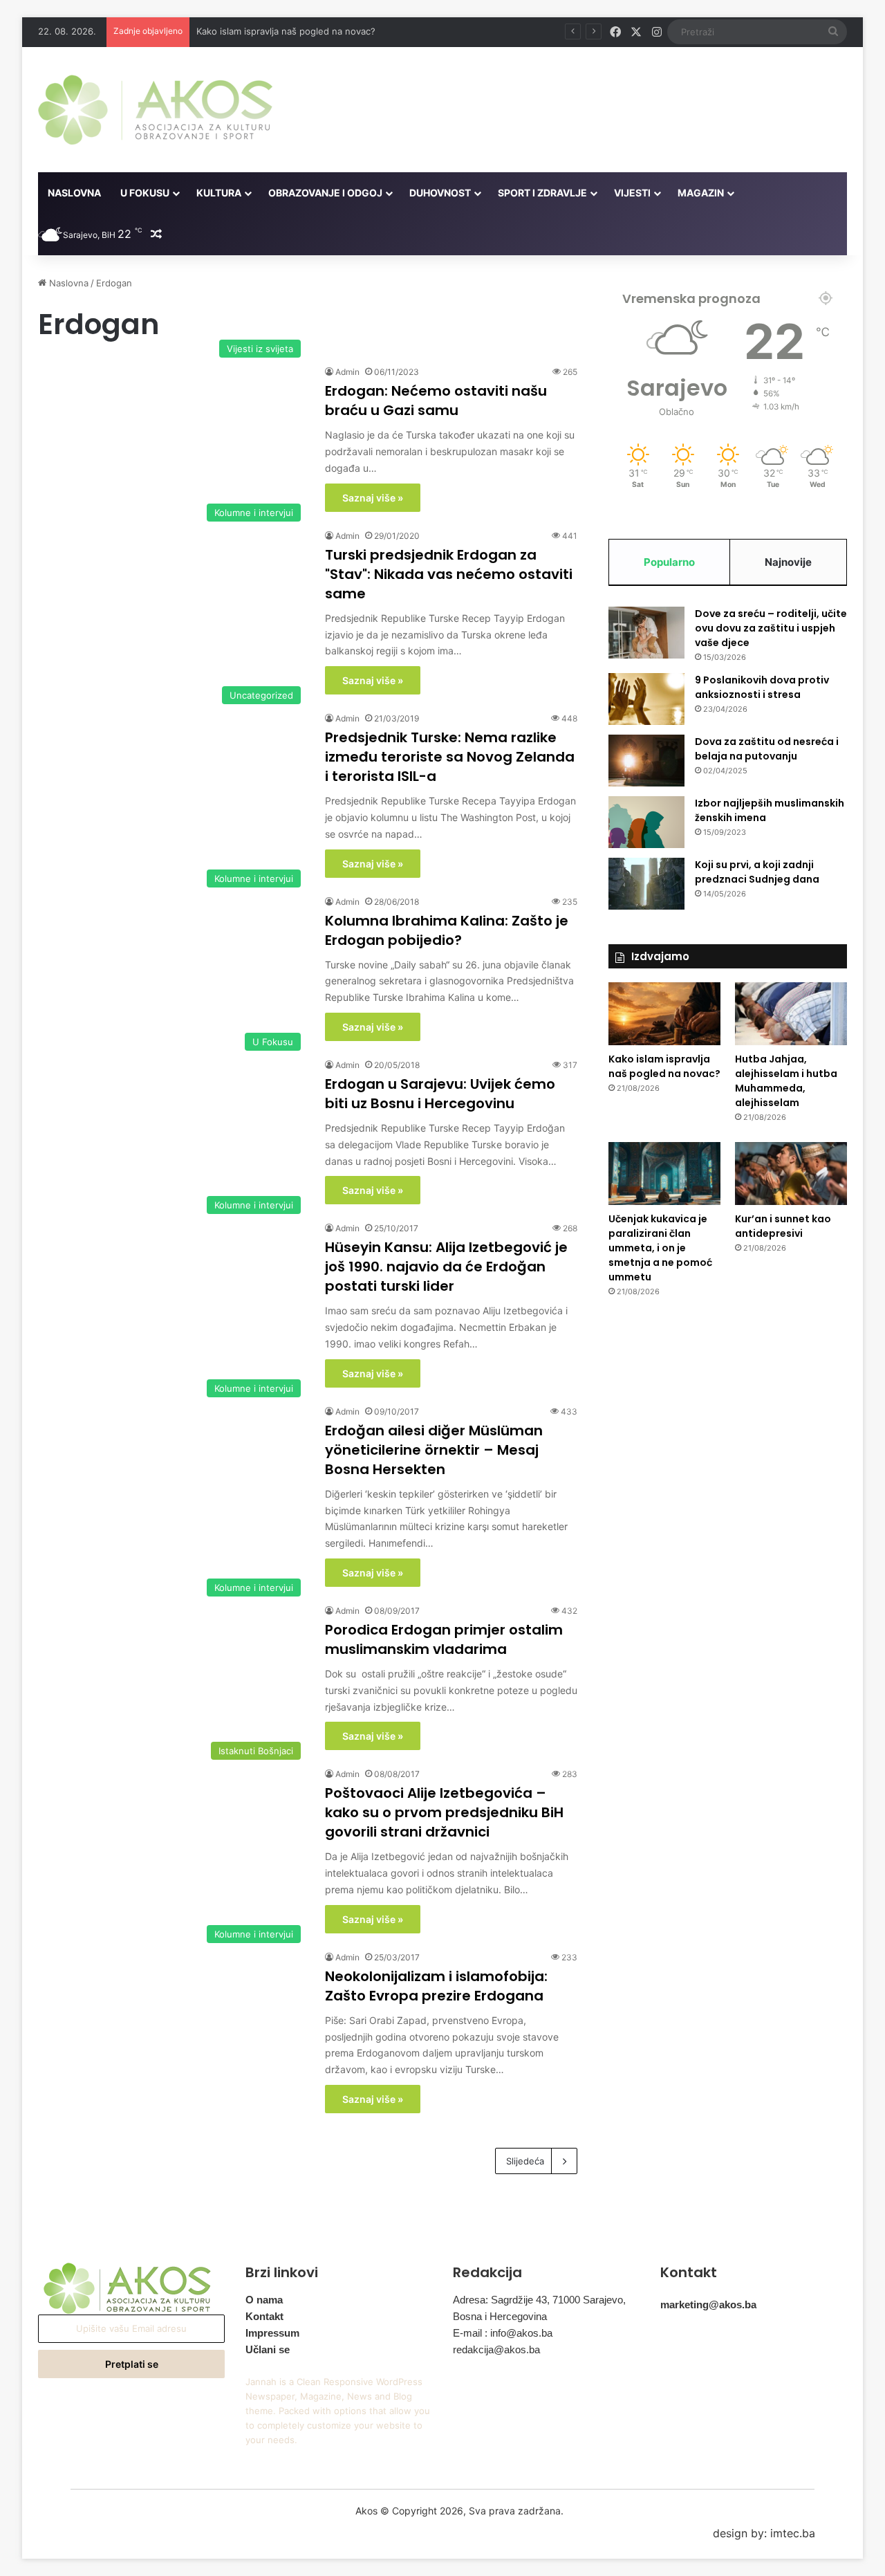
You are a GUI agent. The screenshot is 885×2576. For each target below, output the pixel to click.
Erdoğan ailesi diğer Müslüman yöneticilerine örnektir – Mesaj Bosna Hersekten (434, 1450)
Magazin (701, 193)
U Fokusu (145, 193)
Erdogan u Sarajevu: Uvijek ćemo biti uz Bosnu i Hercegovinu (440, 1094)
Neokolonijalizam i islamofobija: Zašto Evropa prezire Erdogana (436, 1986)
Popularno (669, 562)
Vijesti (632, 193)
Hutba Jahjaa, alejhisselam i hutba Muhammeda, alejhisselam (786, 1081)
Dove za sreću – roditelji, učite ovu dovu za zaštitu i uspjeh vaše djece (771, 628)
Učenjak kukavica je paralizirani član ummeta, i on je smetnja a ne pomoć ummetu (660, 1248)
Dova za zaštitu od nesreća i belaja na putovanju (767, 749)
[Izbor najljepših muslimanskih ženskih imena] (646, 822)
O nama (264, 2300)
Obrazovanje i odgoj (325, 193)
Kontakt (264, 2316)
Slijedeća (525, 2161)
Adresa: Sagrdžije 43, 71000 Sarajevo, (539, 2300)
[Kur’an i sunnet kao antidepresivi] (791, 1174)
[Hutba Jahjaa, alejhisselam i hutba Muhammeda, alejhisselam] (791, 1014)
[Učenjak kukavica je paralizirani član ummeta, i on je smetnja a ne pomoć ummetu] (664, 1174)
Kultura (219, 193)
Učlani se (268, 2349)
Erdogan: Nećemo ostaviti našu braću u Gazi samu (436, 401)
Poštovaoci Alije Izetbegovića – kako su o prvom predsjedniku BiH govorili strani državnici (444, 1812)
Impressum (272, 2333)
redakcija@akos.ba (496, 2349)
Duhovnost (440, 193)
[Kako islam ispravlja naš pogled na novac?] (664, 1014)
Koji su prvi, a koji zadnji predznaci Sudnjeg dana (757, 872)
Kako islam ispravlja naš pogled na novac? (664, 1066)
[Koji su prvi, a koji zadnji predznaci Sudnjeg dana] (646, 884)
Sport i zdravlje (542, 193)
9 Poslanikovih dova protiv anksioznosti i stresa (762, 687)
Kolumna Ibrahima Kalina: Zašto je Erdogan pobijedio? (447, 930)
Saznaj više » (373, 498)
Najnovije (788, 562)
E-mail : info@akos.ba (503, 2333)
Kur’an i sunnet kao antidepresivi (783, 1226)
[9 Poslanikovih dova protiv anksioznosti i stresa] (646, 699)
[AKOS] (155, 110)
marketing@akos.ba (708, 2304)
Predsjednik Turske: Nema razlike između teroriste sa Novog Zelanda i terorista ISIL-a (450, 757)
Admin (347, 372)
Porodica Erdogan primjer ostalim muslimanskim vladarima (444, 1639)
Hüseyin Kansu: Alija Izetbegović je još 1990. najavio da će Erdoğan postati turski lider (446, 1267)
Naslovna (74, 193)
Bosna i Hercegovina (500, 2316)
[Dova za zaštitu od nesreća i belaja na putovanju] (646, 761)
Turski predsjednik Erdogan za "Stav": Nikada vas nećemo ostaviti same (449, 574)
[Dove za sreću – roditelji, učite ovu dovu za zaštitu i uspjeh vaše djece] (646, 633)
